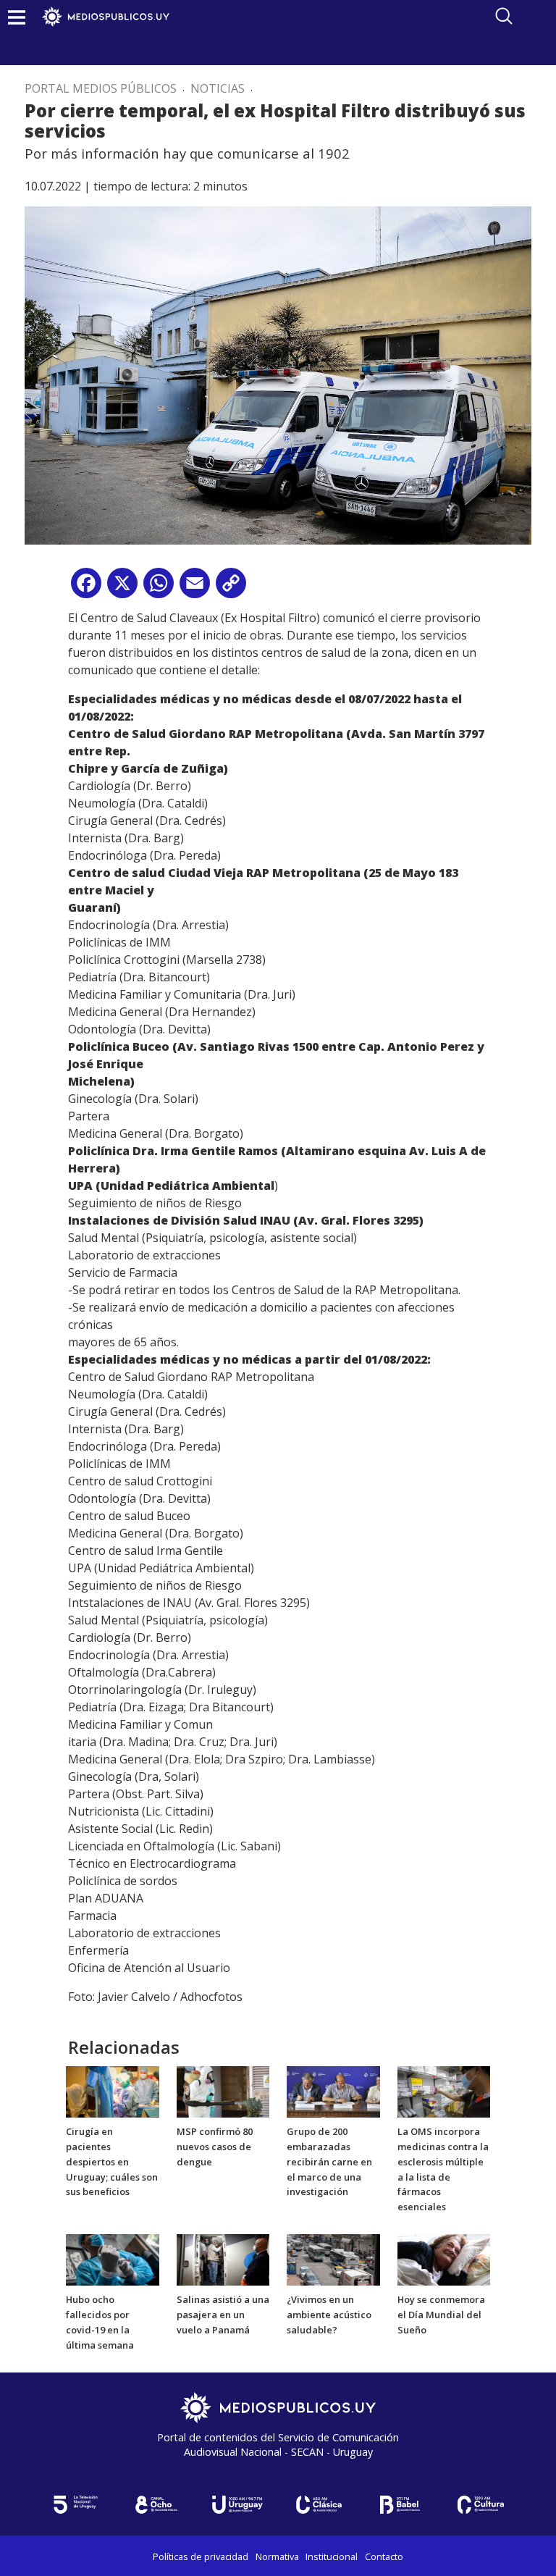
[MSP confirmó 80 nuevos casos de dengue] (223, 2091)
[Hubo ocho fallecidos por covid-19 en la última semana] (113, 2259)
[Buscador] (504, 16)
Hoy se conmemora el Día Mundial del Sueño (441, 2315)
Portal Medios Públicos (101, 88)
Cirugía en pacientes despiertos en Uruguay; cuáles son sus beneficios (112, 2161)
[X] (122, 588)
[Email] (195, 588)
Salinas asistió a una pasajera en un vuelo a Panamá (223, 2315)
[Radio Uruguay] (237, 2505)
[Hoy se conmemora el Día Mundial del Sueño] (444, 2259)
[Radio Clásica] (319, 2505)
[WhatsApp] (159, 588)
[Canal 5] (75, 2505)
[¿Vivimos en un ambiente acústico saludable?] (333, 2259)
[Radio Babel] (400, 2505)
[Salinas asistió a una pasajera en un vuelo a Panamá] (223, 2259)
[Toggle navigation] (17, 17)
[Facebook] (86, 588)
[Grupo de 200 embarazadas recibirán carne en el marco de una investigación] (333, 2091)
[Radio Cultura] (481, 2505)
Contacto (384, 2556)
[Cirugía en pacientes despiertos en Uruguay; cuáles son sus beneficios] (113, 2091)
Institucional (332, 2556)
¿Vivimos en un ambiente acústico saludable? (329, 2315)
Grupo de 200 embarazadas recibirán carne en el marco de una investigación (329, 2161)
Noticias (218, 88)
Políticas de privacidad (201, 2556)
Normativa (277, 2556)
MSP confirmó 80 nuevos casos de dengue (215, 2147)
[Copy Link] (231, 588)
